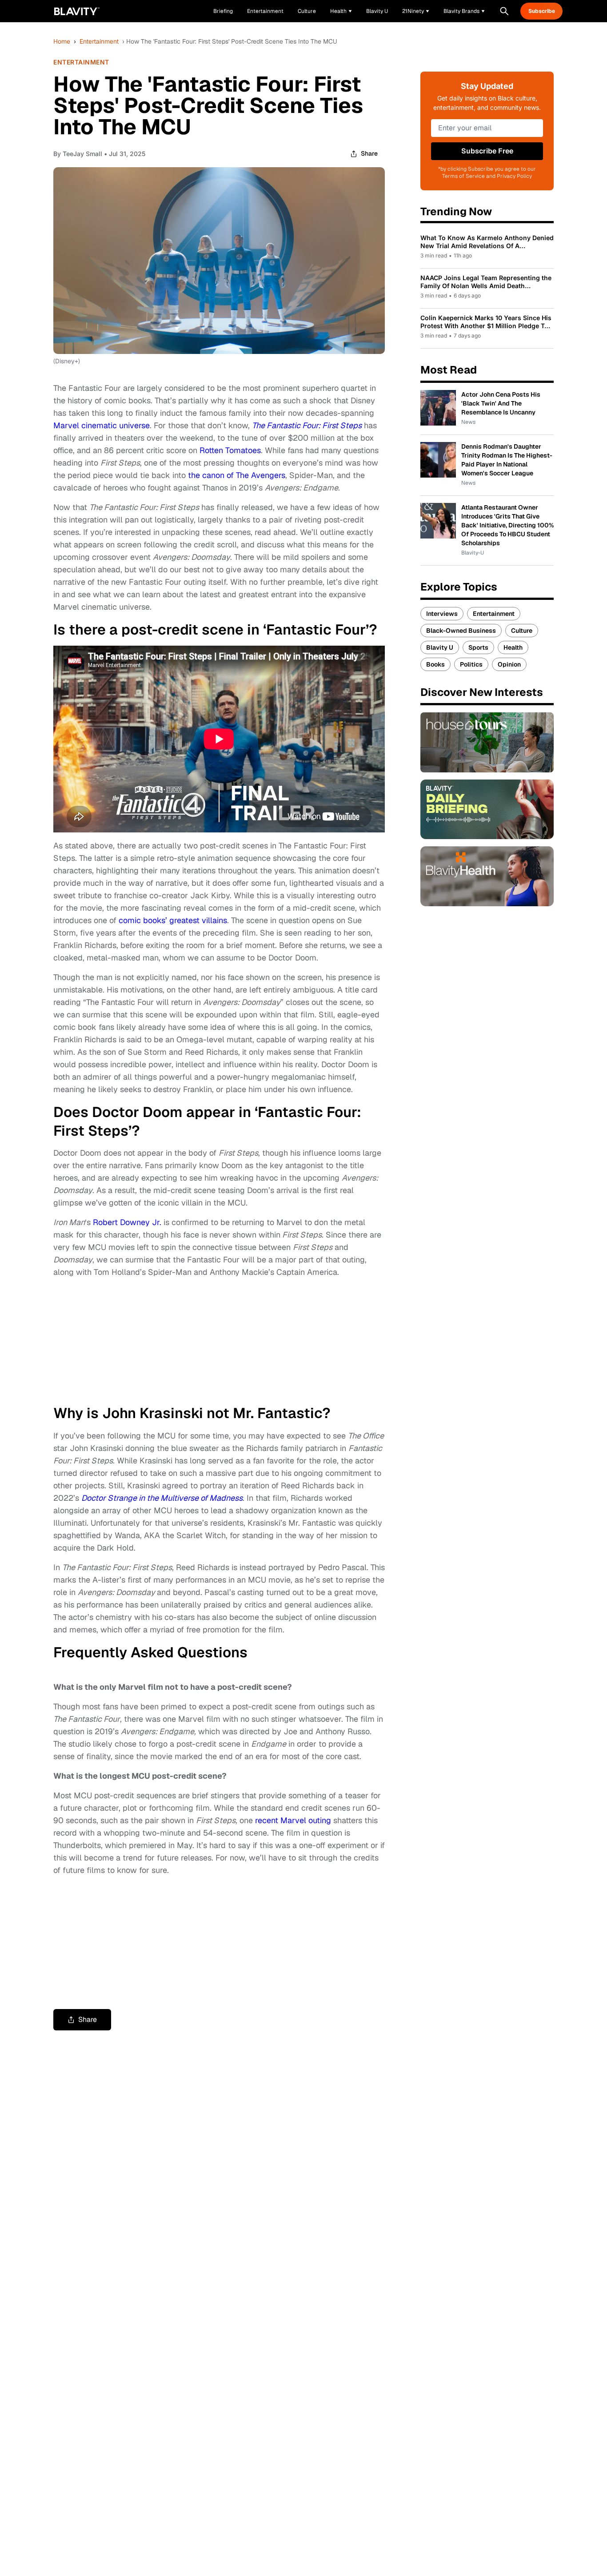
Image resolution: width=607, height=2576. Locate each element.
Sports (478, 647)
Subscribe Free (487, 151)
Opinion (509, 664)
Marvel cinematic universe (102, 425)
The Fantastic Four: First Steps (307, 425)
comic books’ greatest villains (173, 920)
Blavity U (440, 647)
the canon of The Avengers (237, 475)
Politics (471, 664)
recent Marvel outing (293, 1820)
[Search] (504, 11)
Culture (522, 631)
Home (62, 41)
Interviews (442, 614)
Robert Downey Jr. (127, 1222)
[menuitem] (341, 11)
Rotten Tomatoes (230, 450)
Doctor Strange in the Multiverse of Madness (162, 1498)
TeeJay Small (82, 154)
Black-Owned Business (461, 631)
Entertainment (99, 41)
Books (435, 664)
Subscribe (542, 11)
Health (513, 647)
